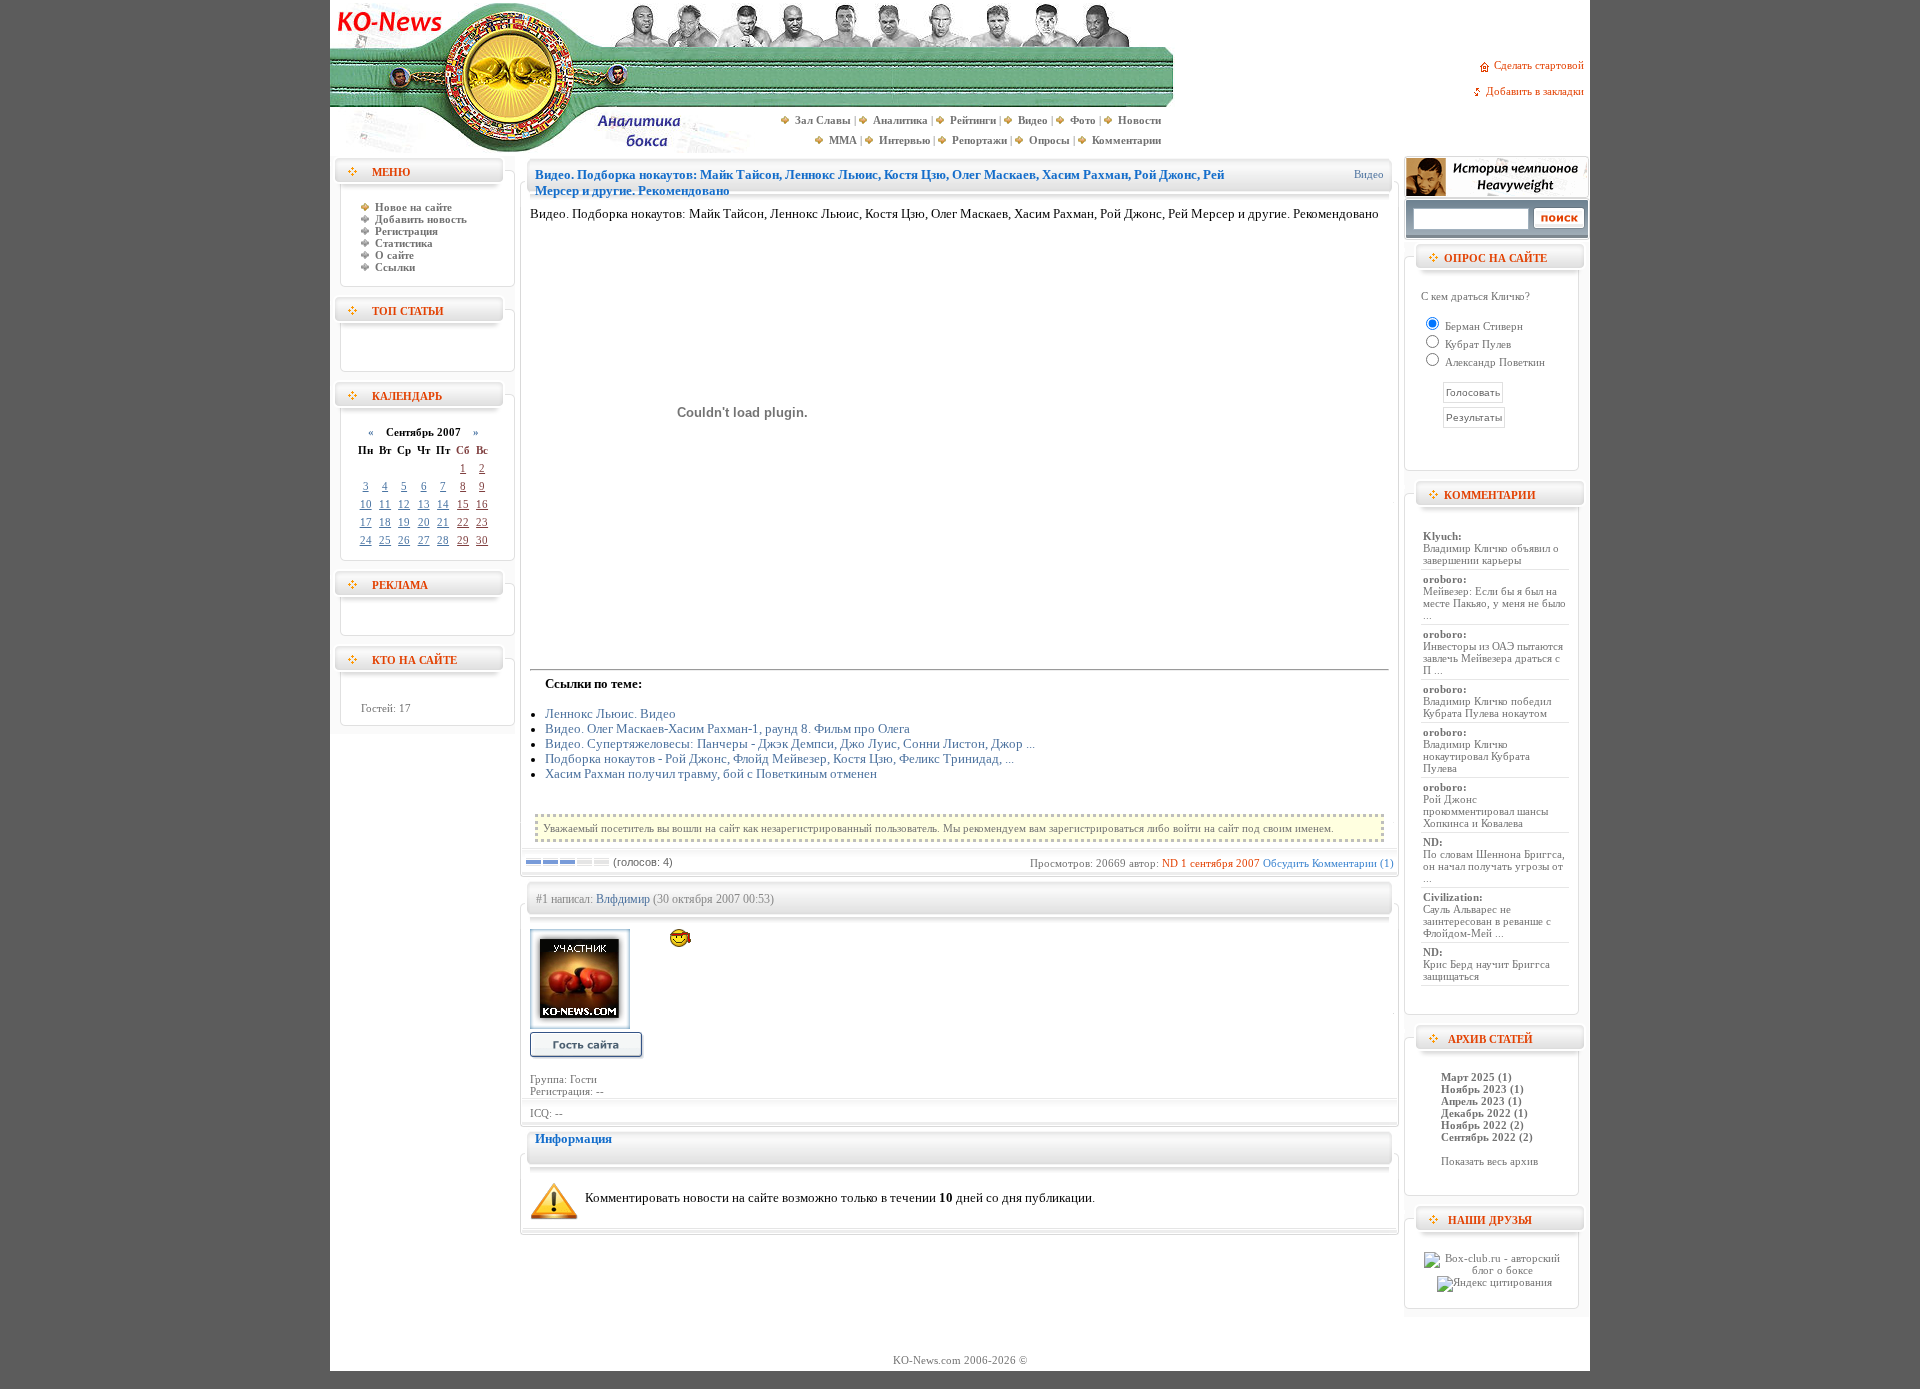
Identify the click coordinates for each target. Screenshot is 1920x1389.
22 (463, 522)
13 (424, 504)
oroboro (1443, 579)
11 (385, 504)
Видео (1369, 174)
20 (424, 522)
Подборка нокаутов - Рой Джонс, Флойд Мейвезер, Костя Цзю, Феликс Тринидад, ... (779, 759)
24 (366, 540)
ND (1170, 863)
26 (404, 540)
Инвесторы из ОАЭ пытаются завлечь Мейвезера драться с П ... (1493, 658)
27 (424, 540)
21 (443, 522)
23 (482, 522)
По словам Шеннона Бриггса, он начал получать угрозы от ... (1494, 866)
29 (463, 540)
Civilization (1451, 897)
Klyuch (1440, 536)
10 (366, 504)
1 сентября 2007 (1220, 863)
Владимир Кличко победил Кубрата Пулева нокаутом (1487, 707)
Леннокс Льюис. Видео (610, 714)
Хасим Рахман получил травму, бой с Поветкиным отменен (711, 774)
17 (366, 522)
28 (443, 540)
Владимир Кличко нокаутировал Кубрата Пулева (1476, 756)
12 (404, 504)
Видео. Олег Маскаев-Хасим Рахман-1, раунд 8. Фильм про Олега (727, 729)
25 (385, 540)
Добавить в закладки (1538, 91)
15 (463, 504)
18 (385, 522)
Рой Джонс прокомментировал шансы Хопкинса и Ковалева (1485, 811)
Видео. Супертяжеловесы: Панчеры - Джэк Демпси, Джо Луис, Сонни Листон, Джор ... (790, 744)
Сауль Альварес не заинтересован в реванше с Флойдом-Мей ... (1487, 921)
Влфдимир (623, 899)
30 (482, 540)
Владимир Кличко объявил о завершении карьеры (1491, 554)
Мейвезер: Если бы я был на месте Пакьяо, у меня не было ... (1494, 603)
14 (443, 504)
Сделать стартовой (1542, 65)
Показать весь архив (1489, 1161)
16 (482, 504)
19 (404, 522)
